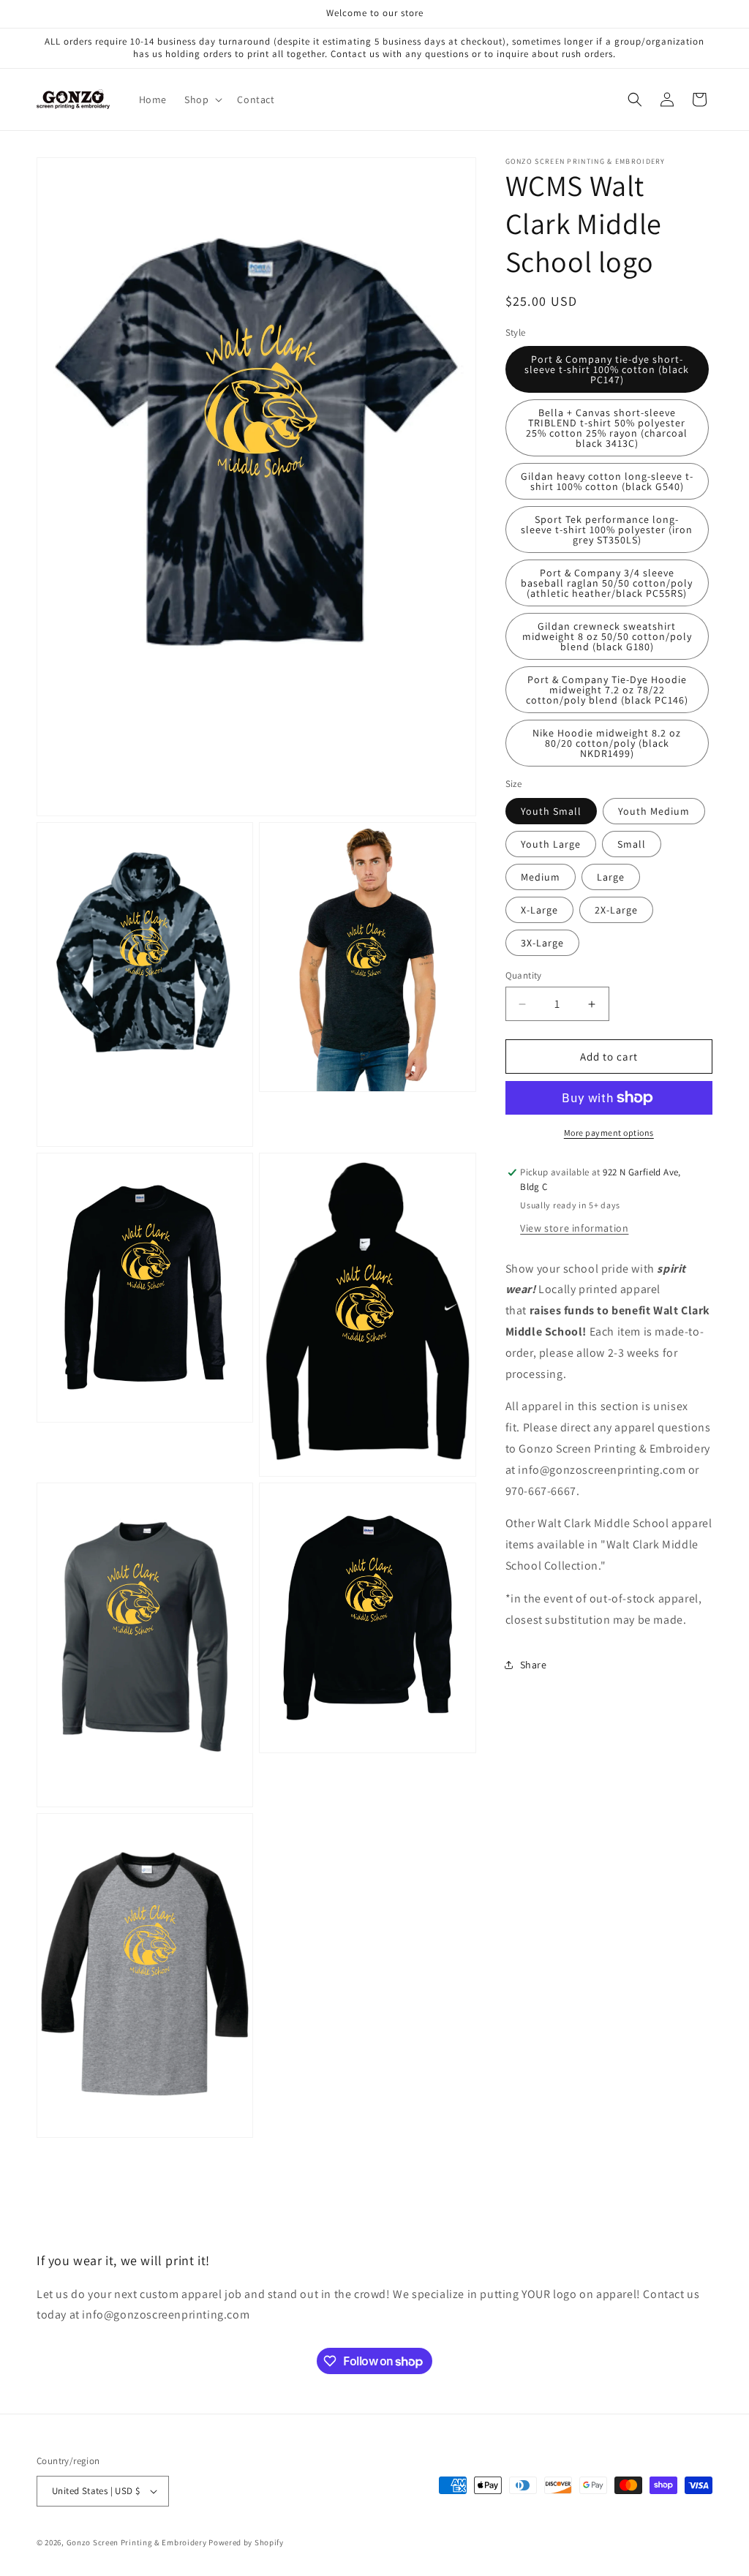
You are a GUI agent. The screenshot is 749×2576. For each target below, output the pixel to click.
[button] (202, 99)
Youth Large (551, 844)
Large (611, 877)
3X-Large (542, 943)
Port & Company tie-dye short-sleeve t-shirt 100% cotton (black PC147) (607, 369)
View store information (574, 1228)
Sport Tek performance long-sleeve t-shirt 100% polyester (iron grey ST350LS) (607, 530)
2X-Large (616, 910)
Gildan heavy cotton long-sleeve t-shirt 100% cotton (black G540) (607, 481)
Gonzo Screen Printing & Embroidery (137, 2542)
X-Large (539, 910)
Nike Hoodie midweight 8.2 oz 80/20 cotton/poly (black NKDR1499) (607, 743)
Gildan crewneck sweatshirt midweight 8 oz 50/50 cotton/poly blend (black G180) (607, 636)
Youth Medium (654, 811)
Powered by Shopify (246, 2542)
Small (632, 844)
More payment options (609, 1133)
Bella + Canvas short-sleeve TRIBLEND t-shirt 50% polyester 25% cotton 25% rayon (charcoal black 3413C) (607, 428)
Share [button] (534, 1665)
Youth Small (551, 811)
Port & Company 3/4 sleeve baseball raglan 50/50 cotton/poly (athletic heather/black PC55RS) (607, 583)
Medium (541, 877)
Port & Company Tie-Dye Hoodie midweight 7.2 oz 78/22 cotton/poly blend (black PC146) (607, 690)
